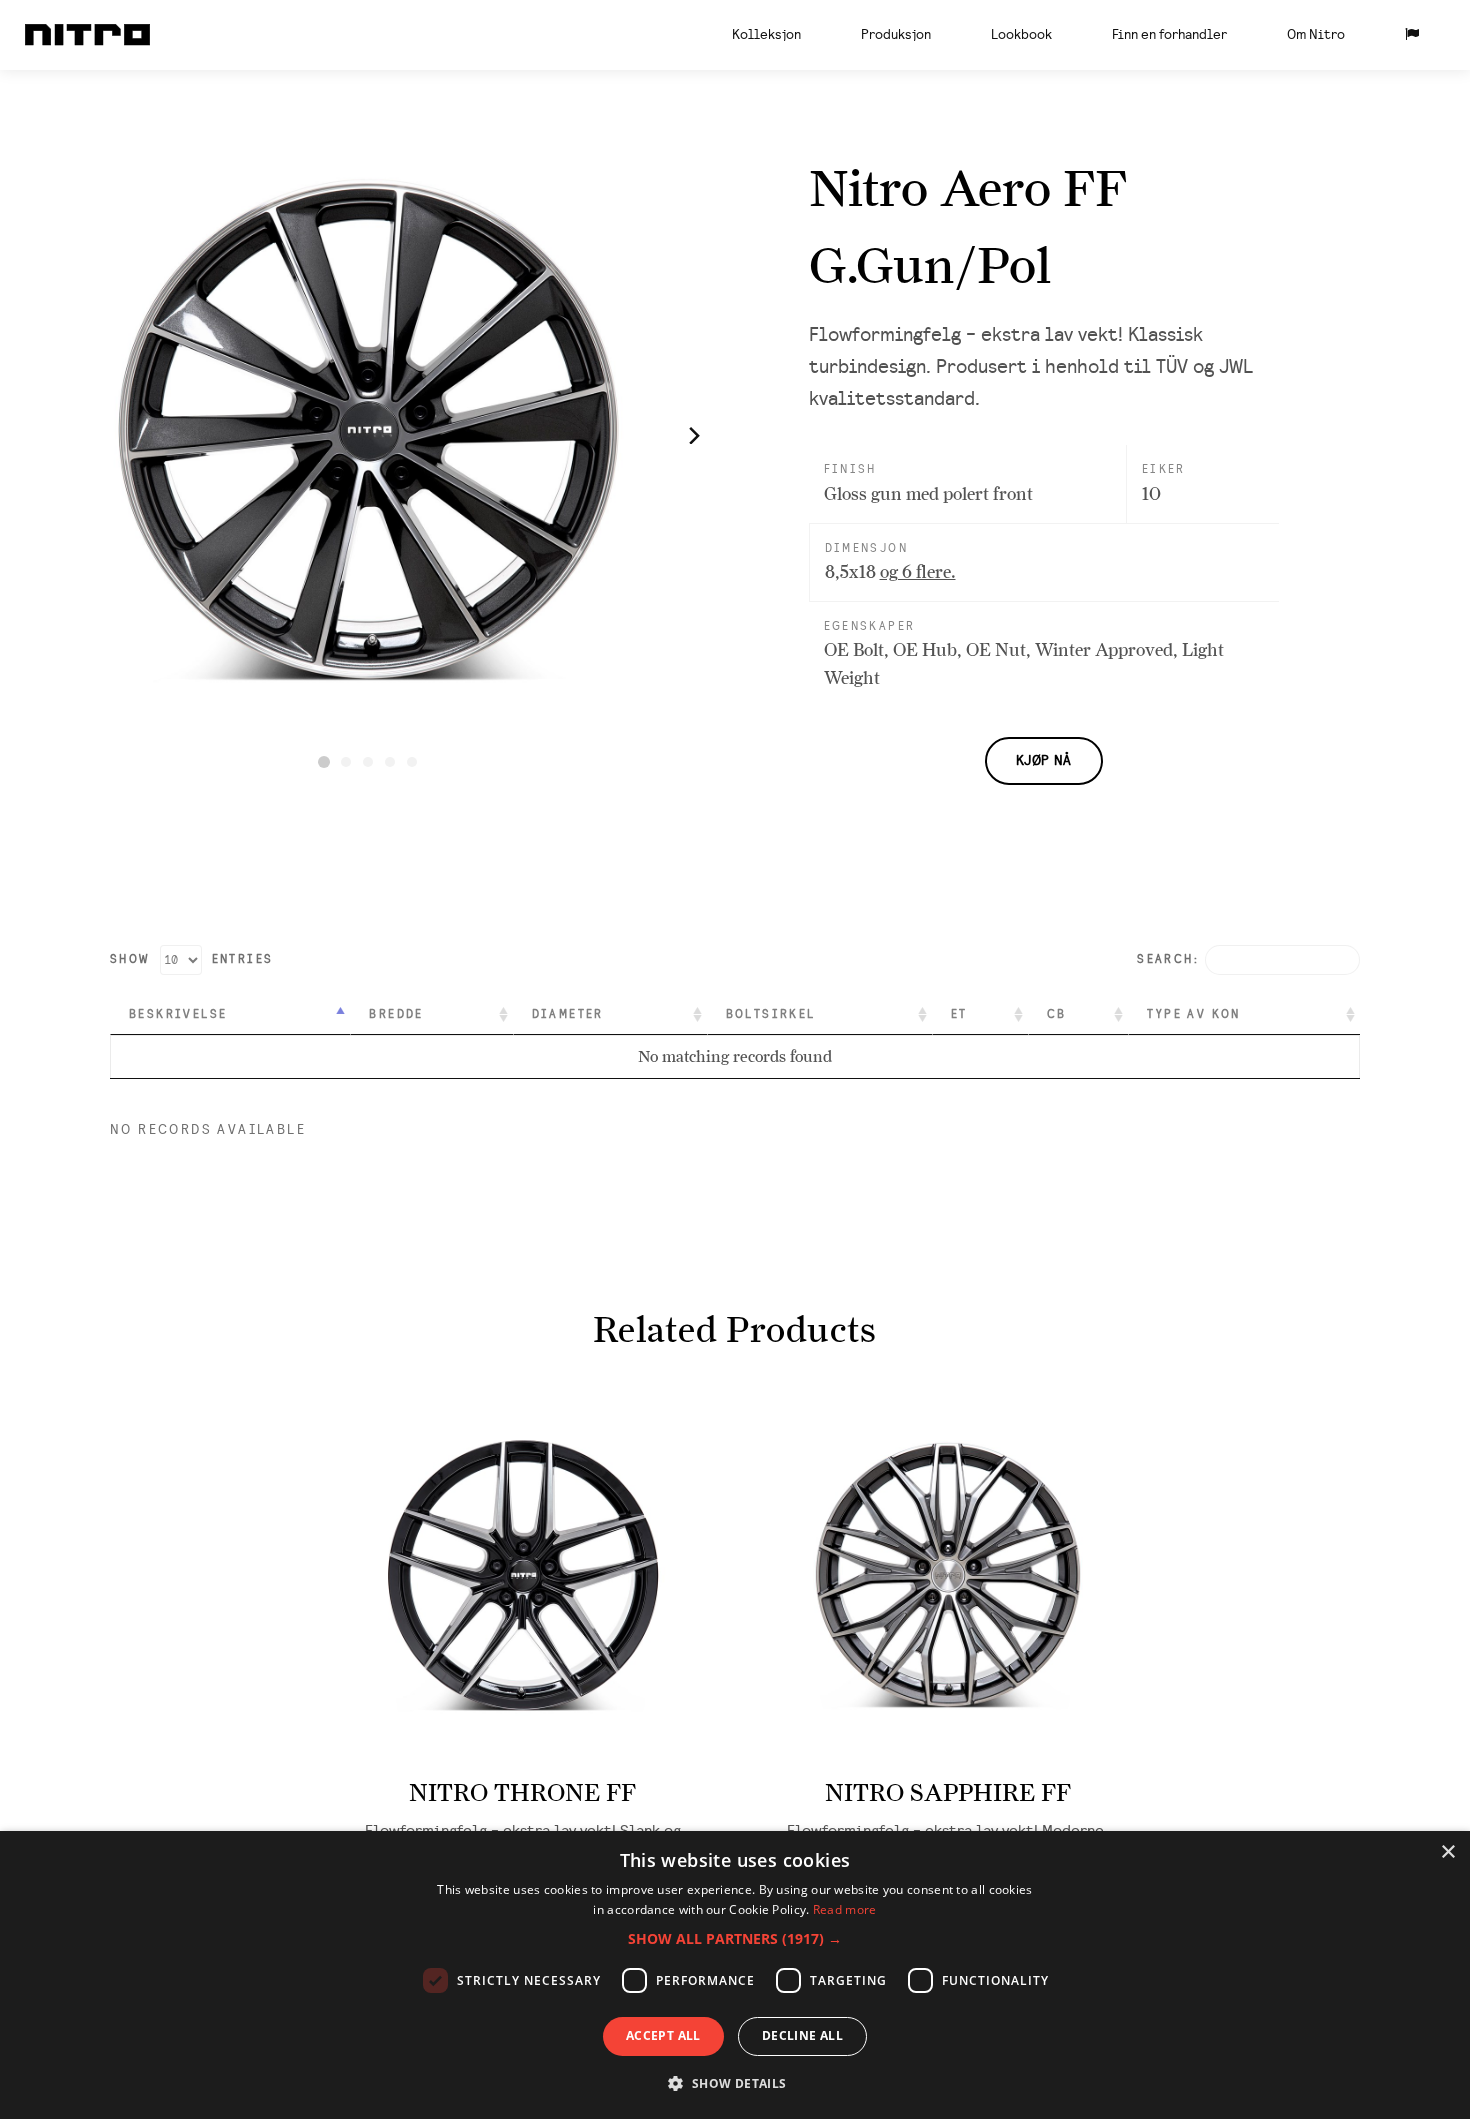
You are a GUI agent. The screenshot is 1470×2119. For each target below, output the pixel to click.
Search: (1168, 959)
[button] (735, 1939)
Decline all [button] (802, 2035)
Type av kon (1193, 1014)
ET (959, 1014)
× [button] (1447, 1852)
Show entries (191, 959)
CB (1057, 1014)
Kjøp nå (1044, 760)
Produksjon (896, 34)
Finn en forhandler (1169, 34)
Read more (845, 1909)
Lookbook (1021, 34)
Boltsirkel (771, 1014)
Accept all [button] (663, 2035)
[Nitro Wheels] (87, 35)
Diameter (568, 1014)
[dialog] (735, 1975)
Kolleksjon (766, 34)
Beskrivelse (178, 1014)
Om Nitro (1316, 34)
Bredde (396, 1014)
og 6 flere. (918, 571)
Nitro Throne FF (522, 1792)
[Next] (693, 435)
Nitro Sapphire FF (948, 1792)
